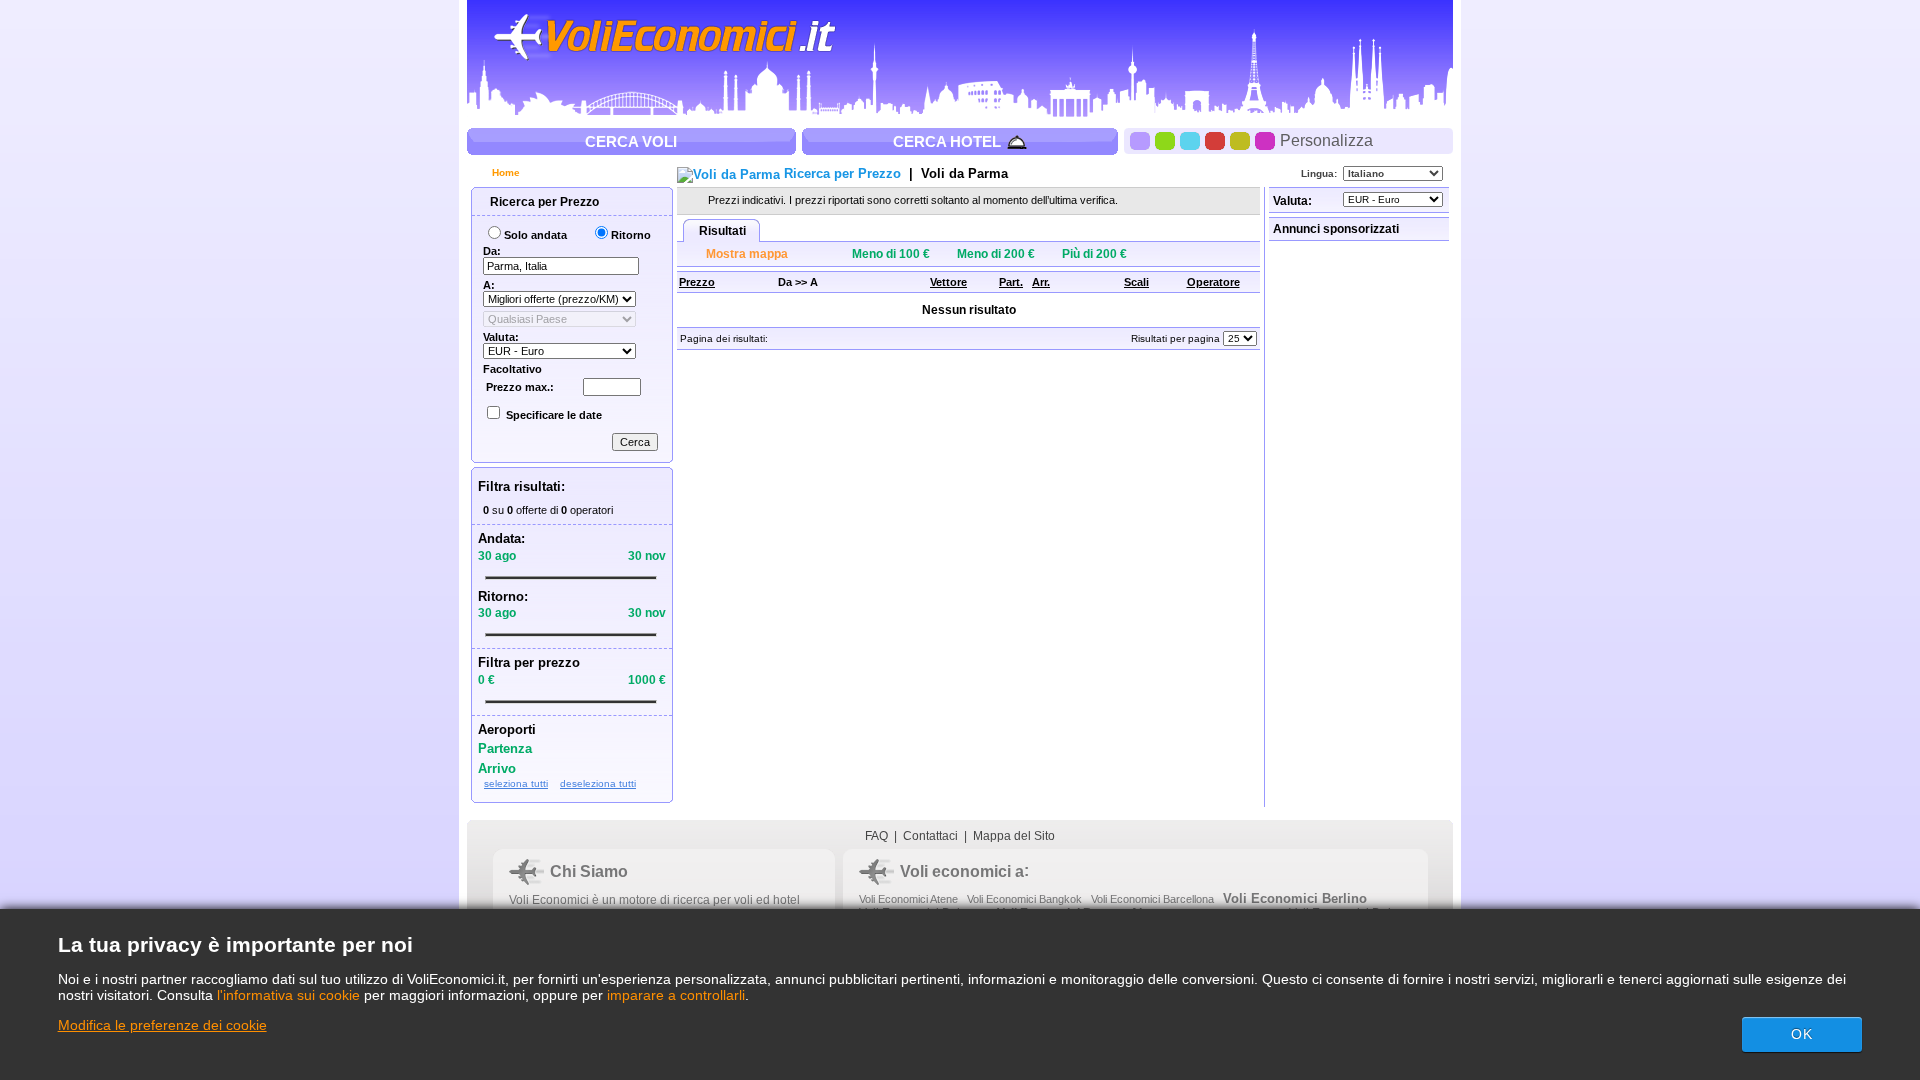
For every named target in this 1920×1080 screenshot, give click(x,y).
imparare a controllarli (676, 995)
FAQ (876, 836)
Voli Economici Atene (908, 899)
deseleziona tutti (598, 783)
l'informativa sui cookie (288, 995)
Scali (1136, 282)
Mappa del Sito (1014, 836)
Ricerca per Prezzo (543, 202)
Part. (1011, 282)
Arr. (1041, 282)
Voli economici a (962, 871)
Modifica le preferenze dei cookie (162, 1025)
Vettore (948, 282)
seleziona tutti (516, 783)
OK (1802, 1034)
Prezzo (697, 282)
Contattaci (930, 836)
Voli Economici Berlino (1295, 898)
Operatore (1213, 282)
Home (504, 172)
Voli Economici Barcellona (1152, 899)
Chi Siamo (589, 871)
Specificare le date (554, 415)
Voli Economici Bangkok (1024, 899)
